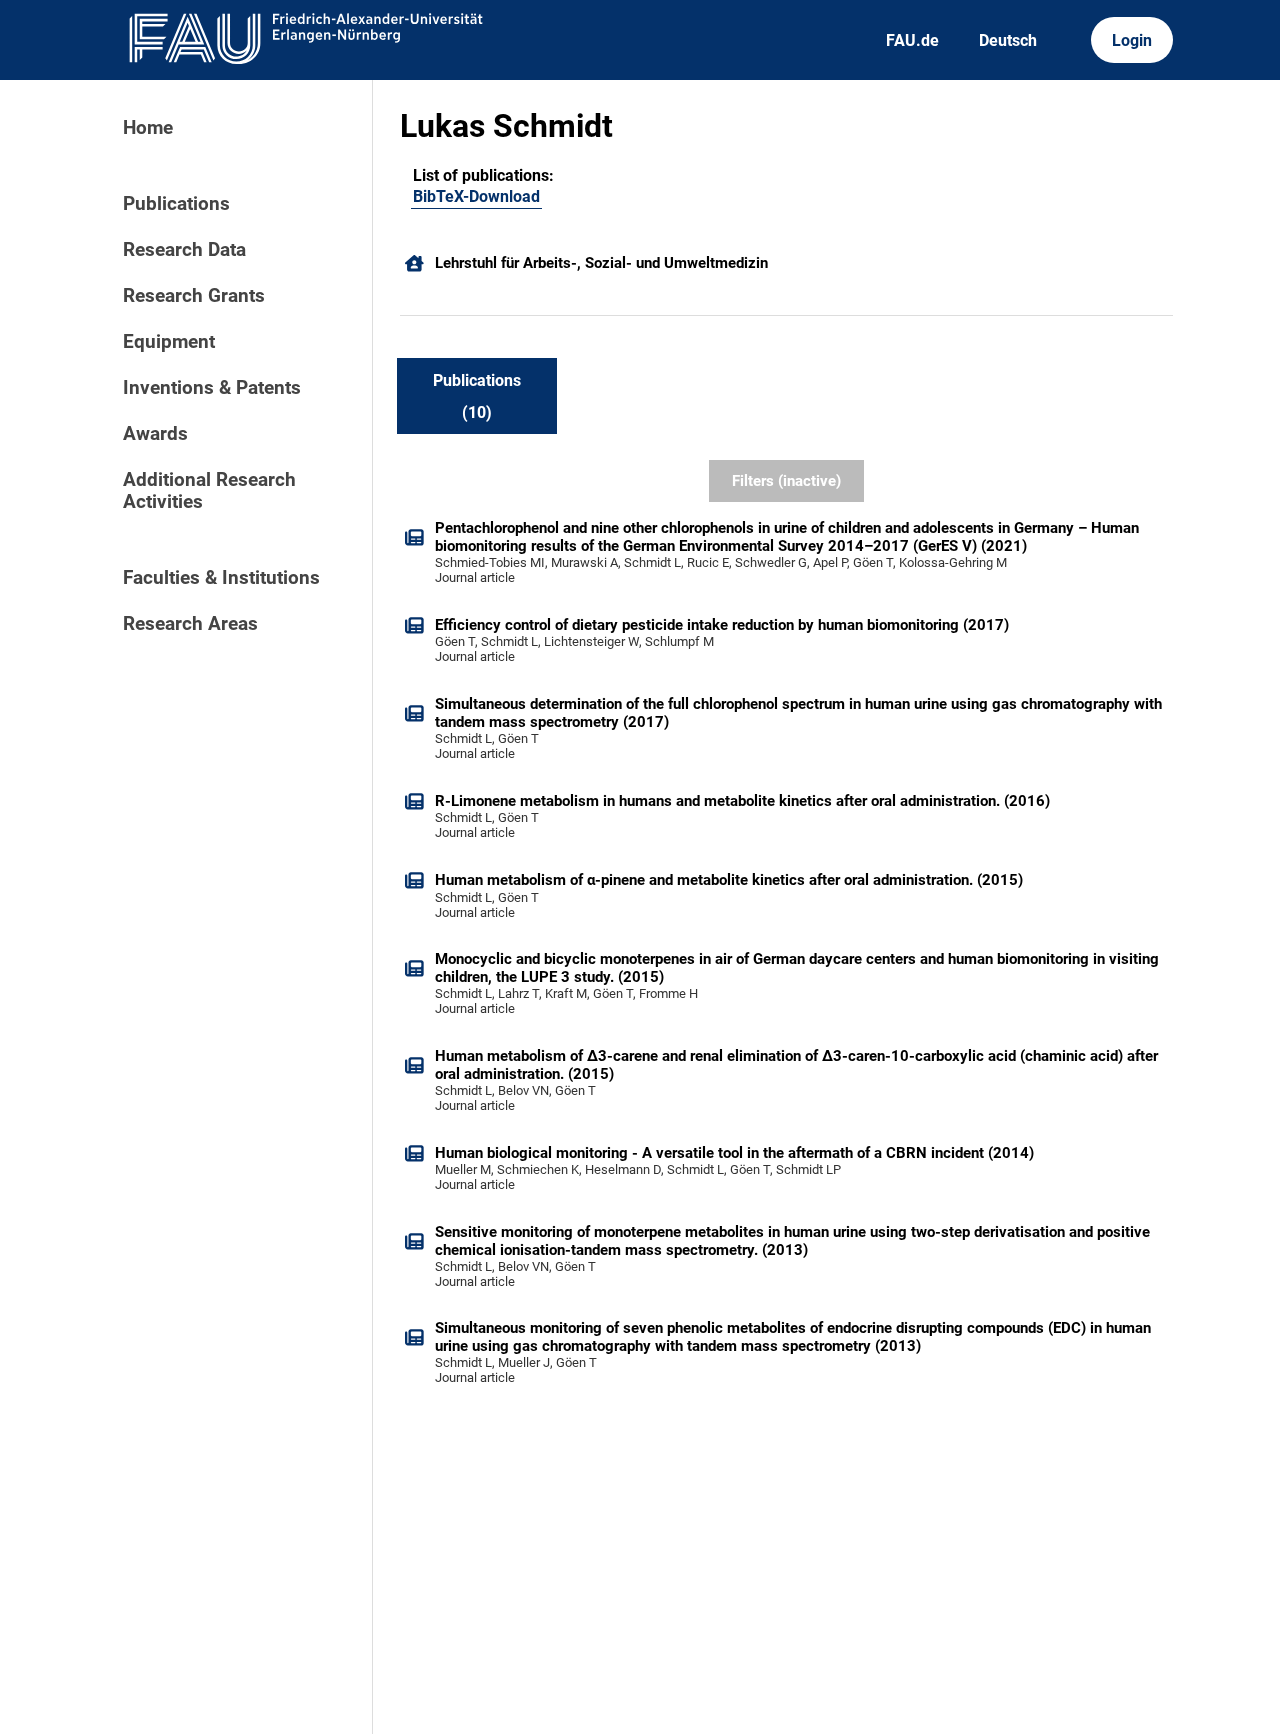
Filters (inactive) (786, 481)
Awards (155, 434)
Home (148, 128)
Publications (176, 204)
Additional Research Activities (209, 491)
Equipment (169, 342)
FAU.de (912, 40)
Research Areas (190, 624)
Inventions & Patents (212, 388)
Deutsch (1008, 40)
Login (1132, 40)
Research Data (184, 250)
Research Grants (194, 296)
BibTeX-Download (476, 196)
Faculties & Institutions (221, 578)
